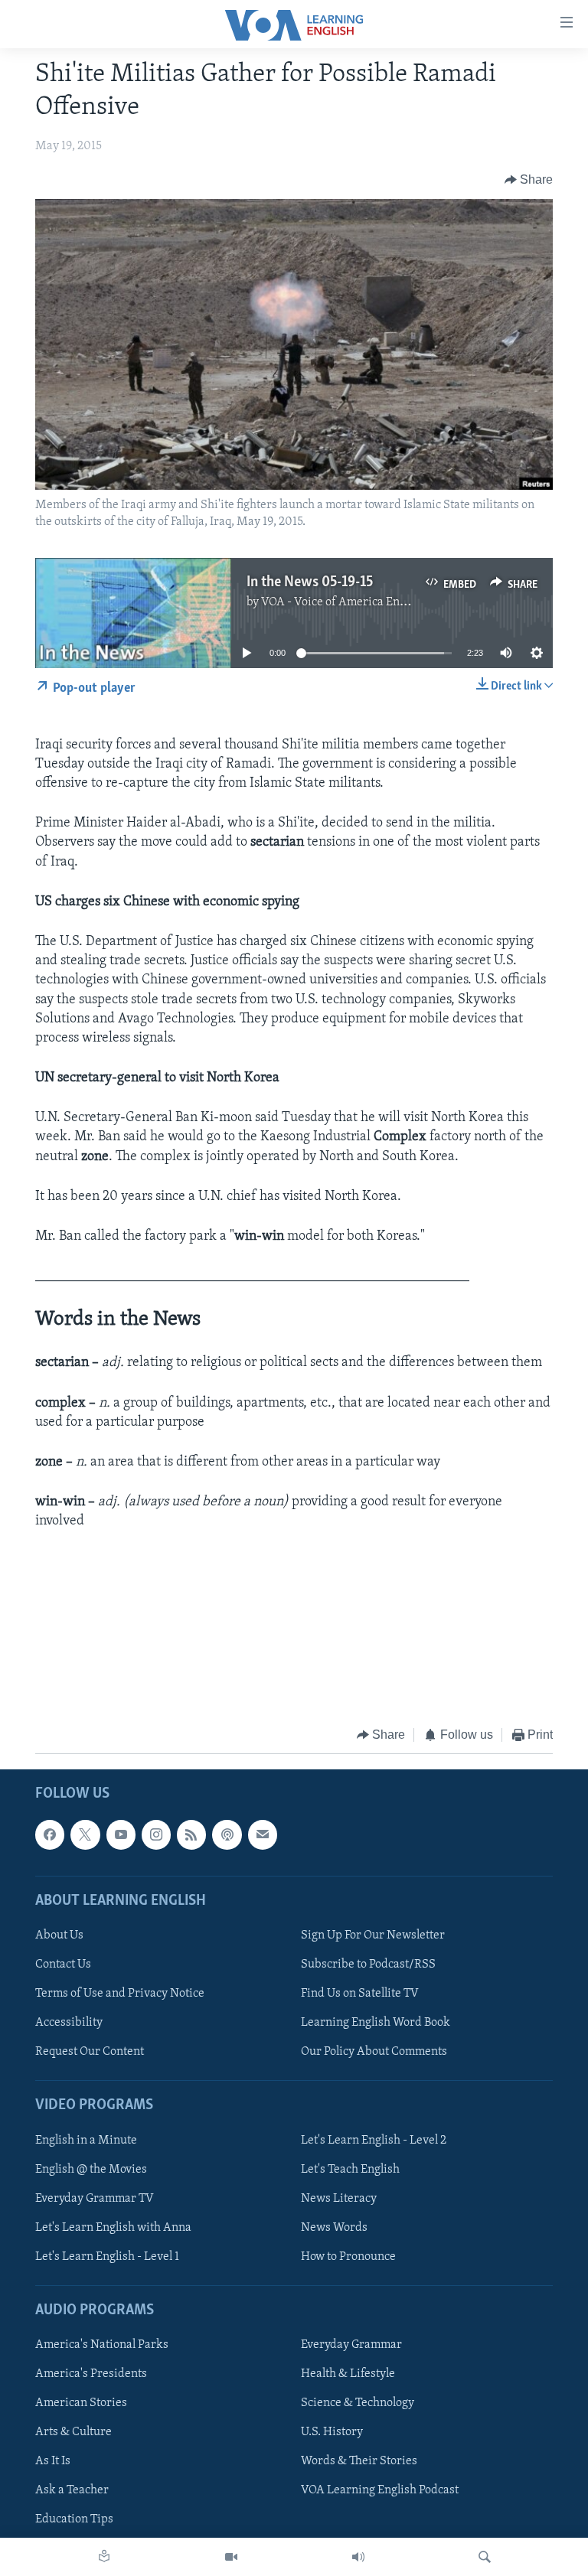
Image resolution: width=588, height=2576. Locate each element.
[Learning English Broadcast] (358, 2557)
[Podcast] (227, 1835)
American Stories (81, 2403)
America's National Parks (102, 2345)
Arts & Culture (73, 2432)
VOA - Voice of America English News (359, 602)
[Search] (485, 2557)
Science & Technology (358, 2403)
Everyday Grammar (351, 2345)
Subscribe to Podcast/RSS (368, 1965)
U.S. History (332, 2432)
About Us (59, 1935)
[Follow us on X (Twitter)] (85, 1835)
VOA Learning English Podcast (380, 2491)
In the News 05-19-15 (310, 582)
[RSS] (191, 1835)
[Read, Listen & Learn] (104, 2557)
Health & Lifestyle (348, 2374)
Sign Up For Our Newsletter (373, 1935)
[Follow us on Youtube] (121, 1835)
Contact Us (63, 1965)
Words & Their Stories (359, 2462)
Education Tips (74, 2520)
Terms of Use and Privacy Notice (120, 1994)
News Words (334, 2228)
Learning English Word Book (376, 2023)
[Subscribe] (263, 1835)
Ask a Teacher (72, 2491)
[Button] (529, 180)
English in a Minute (86, 2141)
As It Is (53, 2462)
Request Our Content (90, 2052)
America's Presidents (91, 2374)
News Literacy (339, 2199)
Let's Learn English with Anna (113, 2228)
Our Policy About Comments (374, 2052)
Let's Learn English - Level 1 (107, 2257)
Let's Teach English (350, 2170)
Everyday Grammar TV (95, 2199)
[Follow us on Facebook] (50, 1835)
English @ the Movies (91, 2170)
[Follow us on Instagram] (156, 1835)
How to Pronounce (348, 2257)
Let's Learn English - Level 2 (374, 2141)
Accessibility (69, 2023)
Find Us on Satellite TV (360, 1994)
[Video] (231, 2557)
